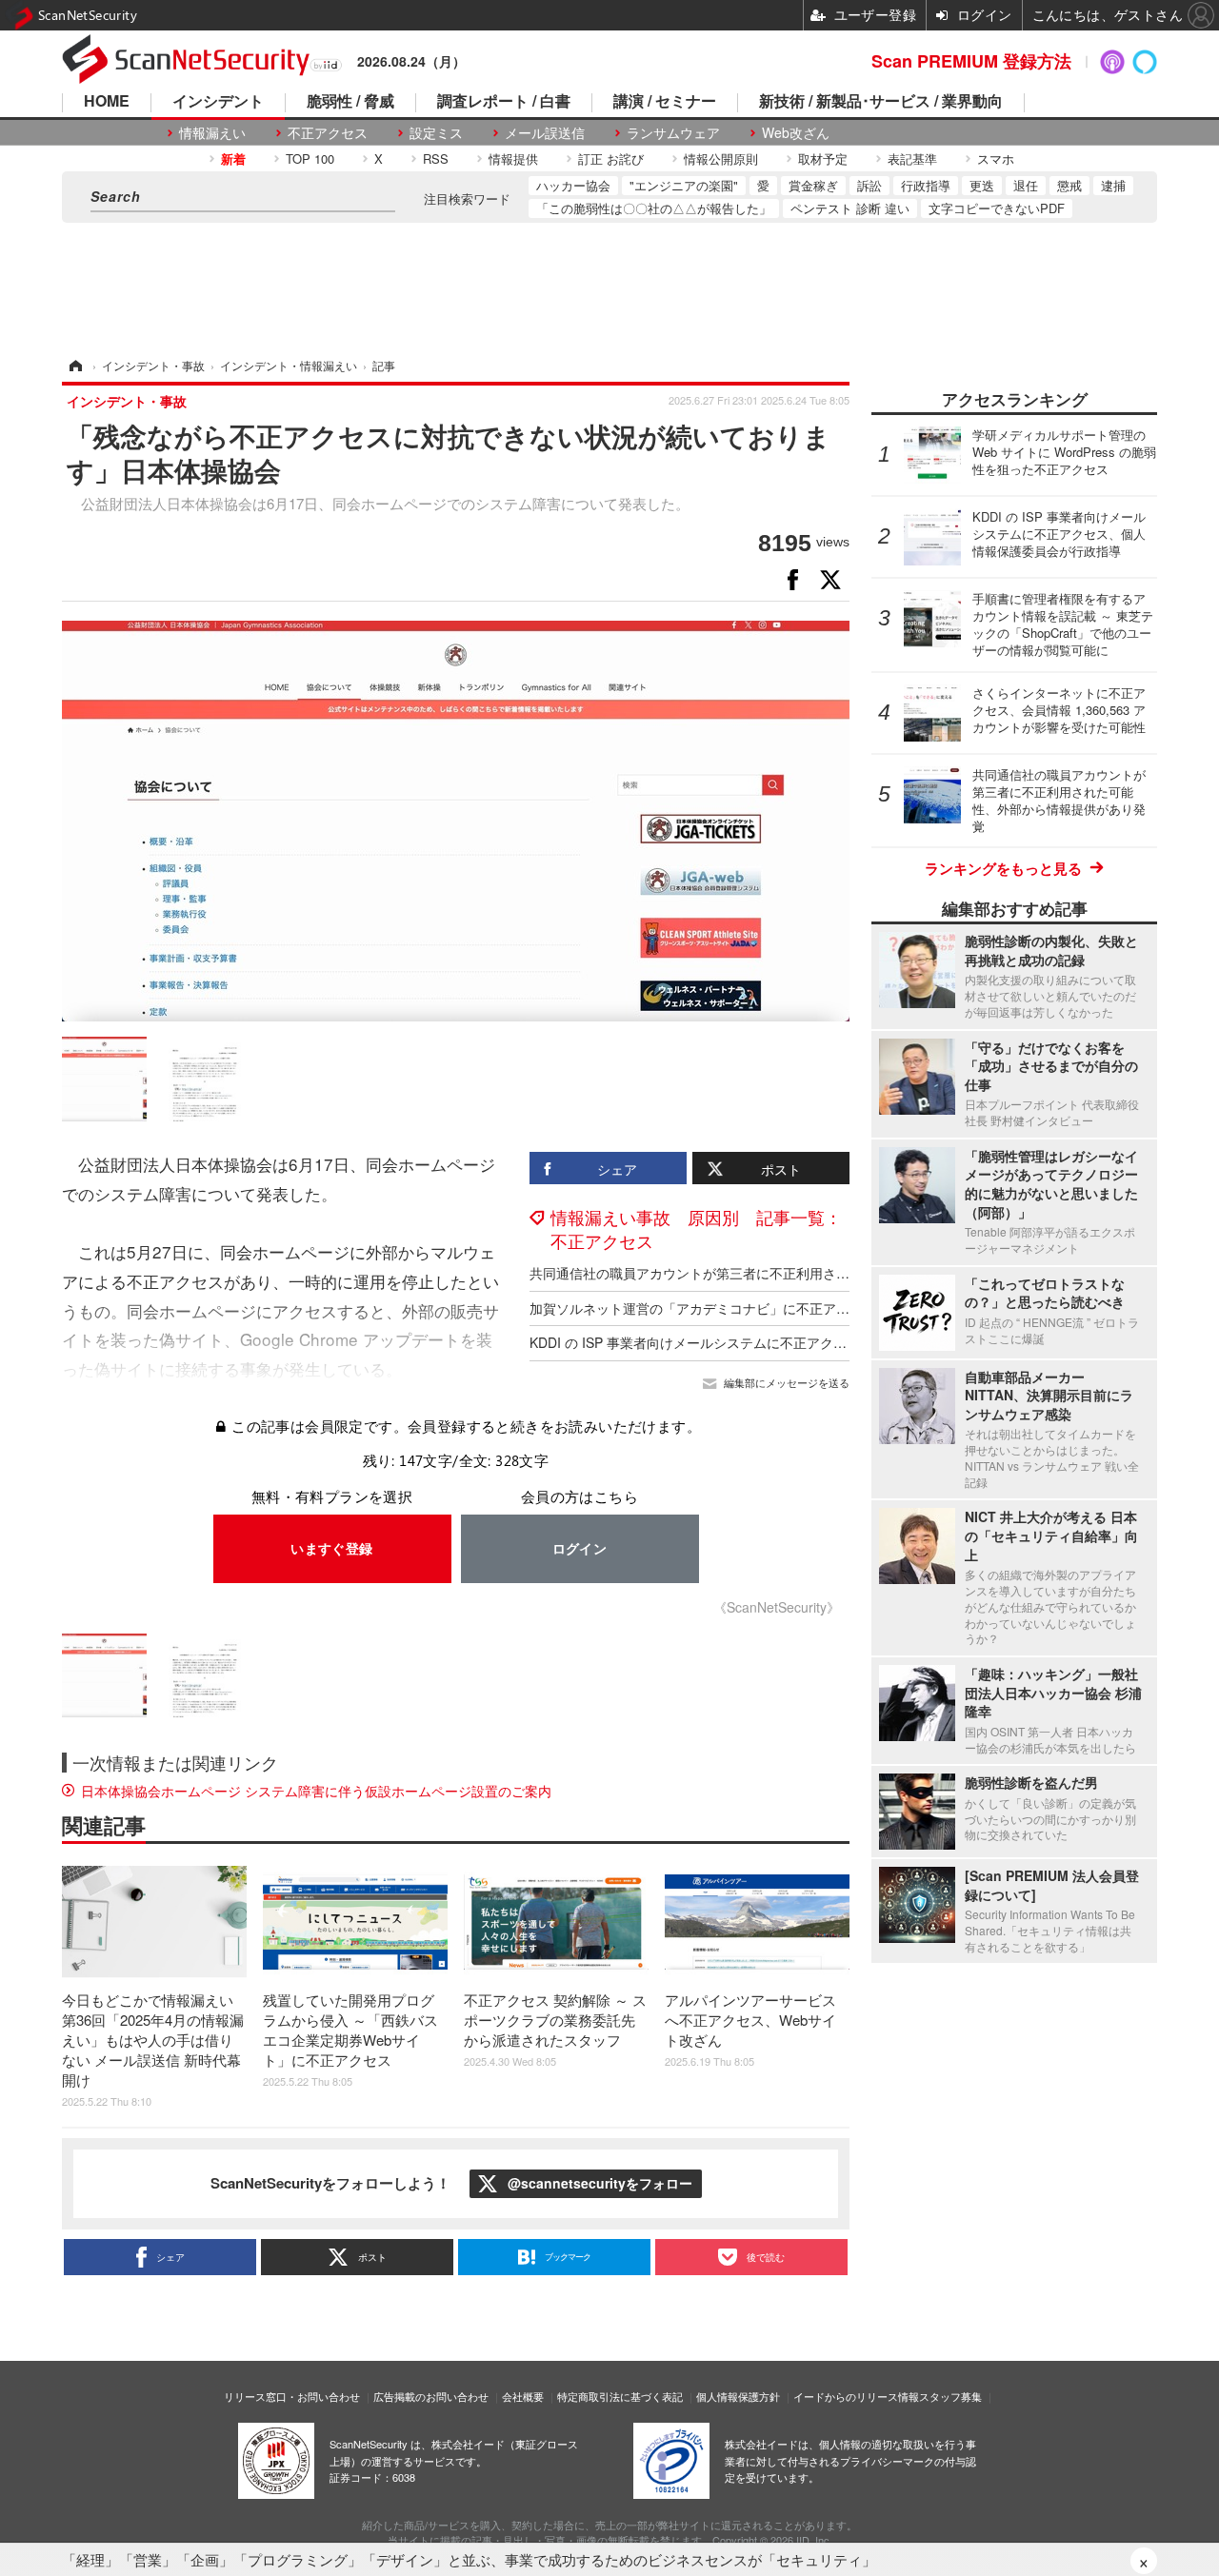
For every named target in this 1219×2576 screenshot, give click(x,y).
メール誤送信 (545, 133)
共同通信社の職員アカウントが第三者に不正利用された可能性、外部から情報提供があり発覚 (809, 1273)
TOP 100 (310, 159)
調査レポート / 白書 (504, 102)
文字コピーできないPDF (997, 208)
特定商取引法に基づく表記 (620, 2396)
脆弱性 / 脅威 (350, 102)
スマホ (996, 159)
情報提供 (513, 159)
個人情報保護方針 (738, 2396)
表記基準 (912, 159)
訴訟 (869, 185)
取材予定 (823, 159)
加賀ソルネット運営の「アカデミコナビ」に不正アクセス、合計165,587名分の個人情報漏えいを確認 (834, 1308)
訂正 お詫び (611, 159)
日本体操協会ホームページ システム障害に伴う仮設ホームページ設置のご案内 (316, 1791)
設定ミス (436, 133)
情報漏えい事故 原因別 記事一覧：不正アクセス (696, 1229)
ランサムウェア (673, 133)
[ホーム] (74, 365)
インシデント (218, 102)
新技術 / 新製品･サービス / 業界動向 (881, 102)
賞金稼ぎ (813, 185)
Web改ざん (796, 133)
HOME (107, 102)
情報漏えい (212, 133)
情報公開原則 (721, 159)
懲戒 (1069, 185)
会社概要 (523, 2396)
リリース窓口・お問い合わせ (292, 2396)
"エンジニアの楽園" (684, 185)
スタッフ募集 (950, 2396)
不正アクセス (328, 133)
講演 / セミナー (665, 102)
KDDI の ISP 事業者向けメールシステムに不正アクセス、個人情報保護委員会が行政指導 (795, 1342)
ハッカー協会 (573, 185)
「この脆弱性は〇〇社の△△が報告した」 (654, 208)
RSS (436, 159)
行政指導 (926, 185)
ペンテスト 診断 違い (850, 208)
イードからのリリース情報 (856, 2396)
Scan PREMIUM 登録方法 (971, 61)
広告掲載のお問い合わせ (431, 2396)
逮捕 (1113, 185)
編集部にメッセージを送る (787, 1383)
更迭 (982, 185)
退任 (1026, 185)
